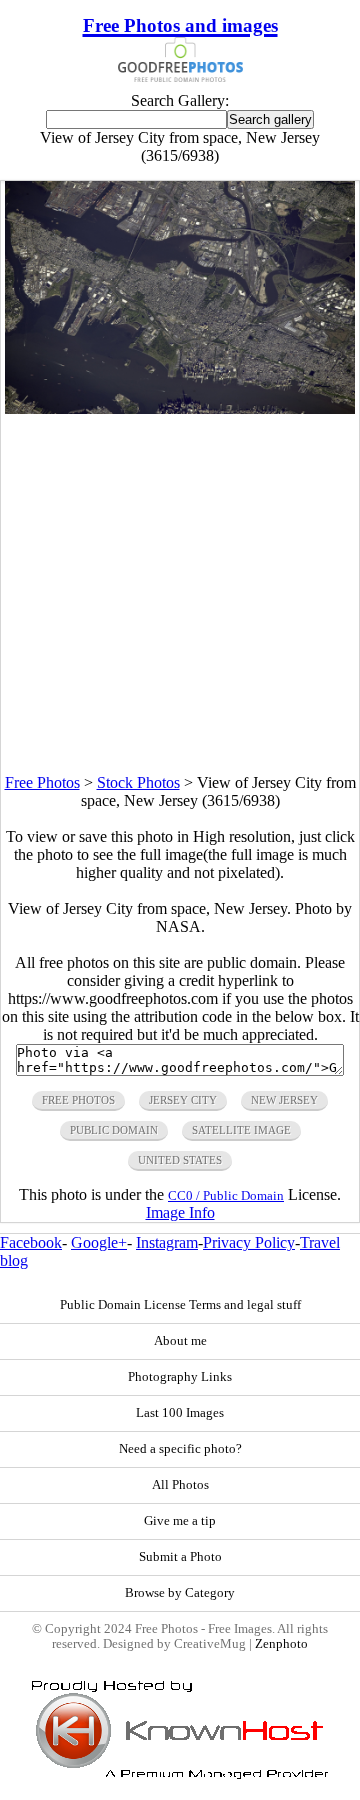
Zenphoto (281, 1644)
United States (180, 1160)
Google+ (99, 1242)
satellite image (241, 1130)
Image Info (180, 1212)
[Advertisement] (180, 594)
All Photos (180, 1485)
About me (180, 1341)
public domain (114, 1130)
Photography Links (180, 1377)
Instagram (167, 1242)
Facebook (31, 1242)
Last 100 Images (180, 1413)
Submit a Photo (180, 1557)
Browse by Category (180, 1593)
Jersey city (183, 1100)
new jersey (284, 1100)
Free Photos (42, 782)
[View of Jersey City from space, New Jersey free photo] (180, 408)
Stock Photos (138, 782)
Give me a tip (180, 1521)
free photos (78, 1100)
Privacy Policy (249, 1242)
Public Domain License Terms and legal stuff (180, 1305)
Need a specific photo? (180, 1449)
